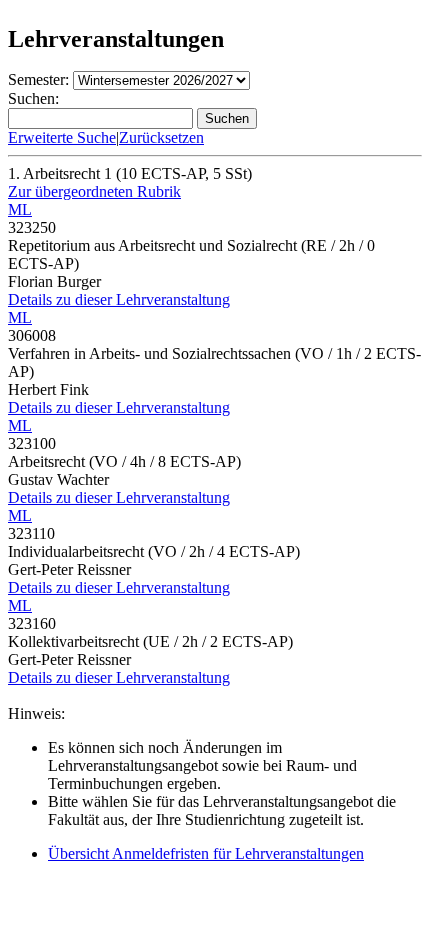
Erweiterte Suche (62, 137)
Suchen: (33, 98)
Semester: (38, 79)
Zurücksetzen (161, 137)
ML (20, 209)
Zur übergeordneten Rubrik (94, 191)
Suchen (227, 118)
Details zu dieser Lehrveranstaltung (119, 299)
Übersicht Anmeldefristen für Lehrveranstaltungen (206, 853)
